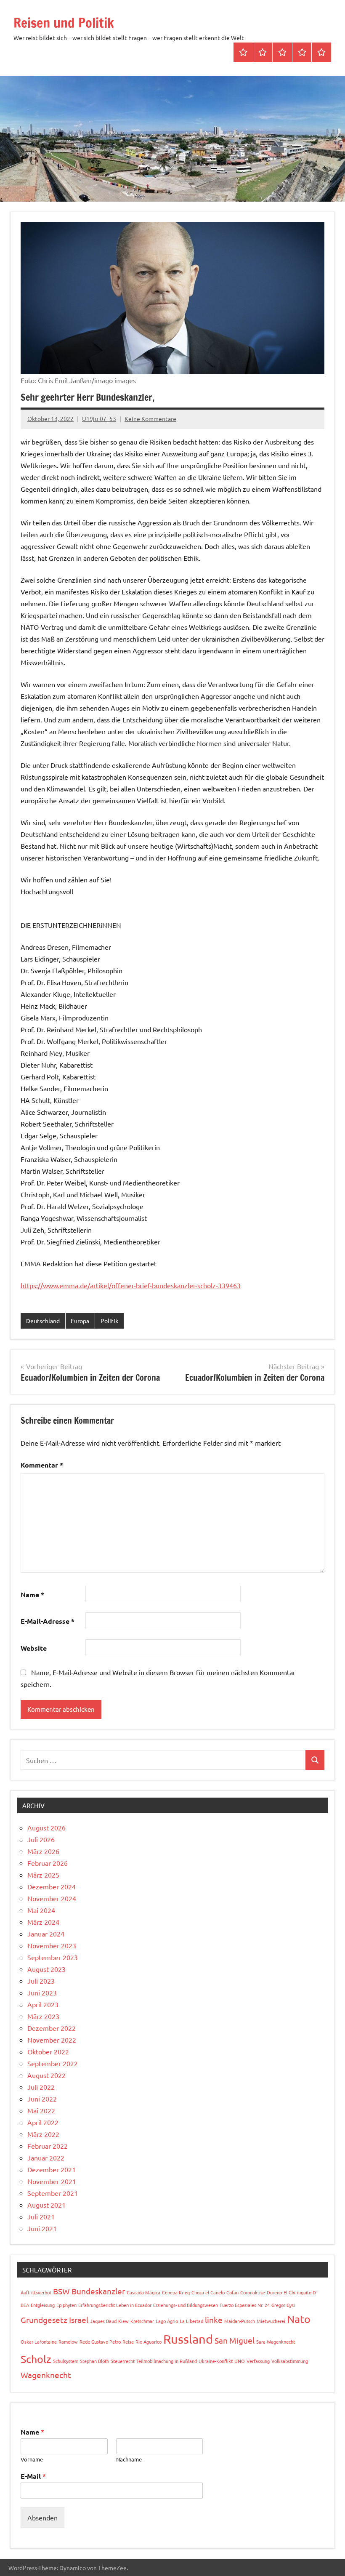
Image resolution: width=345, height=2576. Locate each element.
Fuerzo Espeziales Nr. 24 (245, 2305)
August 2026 (46, 1827)
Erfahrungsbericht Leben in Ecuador (115, 2305)
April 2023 (43, 2004)
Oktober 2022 (48, 2051)
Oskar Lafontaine (39, 2342)
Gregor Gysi (283, 2305)
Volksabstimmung (290, 2361)
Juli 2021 (41, 2216)
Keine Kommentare (150, 418)
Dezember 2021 (52, 2169)
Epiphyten (66, 2305)
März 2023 (43, 2016)
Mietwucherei (271, 2321)
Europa (80, 1321)
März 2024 (43, 1922)
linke (214, 2320)
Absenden (42, 2517)
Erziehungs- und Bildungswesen (186, 2305)
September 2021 (53, 2193)
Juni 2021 (42, 2228)
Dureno (274, 2292)
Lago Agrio (167, 2321)
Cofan (232, 2292)
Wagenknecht (46, 2375)
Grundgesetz (44, 2320)
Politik (109, 1321)
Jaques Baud (103, 2321)
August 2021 (46, 2205)
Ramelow (68, 2342)
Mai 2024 (41, 1910)
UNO (240, 2361)
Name (32, 1594)
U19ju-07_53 (99, 418)
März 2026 (43, 1851)
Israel (79, 2320)
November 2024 (52, 1898)
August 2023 (46, 1969)
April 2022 (43, 2122)
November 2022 (52, 2040)
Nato (299, 2319)
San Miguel (235, 2340)
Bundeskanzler (98, 2291)
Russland (188, 2339)
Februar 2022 (48, 2146)
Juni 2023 (42, 1993)
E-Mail (33, 2476)
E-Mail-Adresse (48, 1621)
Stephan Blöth (94, 2361)
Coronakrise (253, 2292)
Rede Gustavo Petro (100, 2342)
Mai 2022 (41, 2110)
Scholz (36, 2359)
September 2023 (53, 1957)
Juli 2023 (41, 1981)
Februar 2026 (48, 1863)
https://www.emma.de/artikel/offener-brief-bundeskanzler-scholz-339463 (131, 1285)
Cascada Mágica (143, 2292)
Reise (128, 2342)
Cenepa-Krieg (176, 2292)
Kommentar (42, 1465)
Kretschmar (142, 2321)
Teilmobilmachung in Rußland (167, 2361)
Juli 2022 (41, 2087)
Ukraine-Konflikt (216, 2361)
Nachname (129, 2459)
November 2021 (52, 2181)
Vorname (32, 2459)
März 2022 (43, 2134)
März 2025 (43, 1875)
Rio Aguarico (149, 2342)
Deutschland (43, 1321)
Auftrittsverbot (36, 2292)
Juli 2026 (41, 1839)
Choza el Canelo (208, 2292)
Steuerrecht (123, 2361)
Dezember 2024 (52, 1886)
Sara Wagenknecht (276, 2342)
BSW (61, 2291)
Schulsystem (66, 2361)
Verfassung (258, 2361)
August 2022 (46, 2075)
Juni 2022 (42, 2099)
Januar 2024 (46, 1934)
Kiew (123, 2321)
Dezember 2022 (52, 2028)
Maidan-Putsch (240, 2321)
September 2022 (53, 2063)
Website (34, 1648)
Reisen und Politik (64, 23)
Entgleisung (43, 2305)
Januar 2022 (46, 2158)
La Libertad (191, 2321)
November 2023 (52, 1945)
